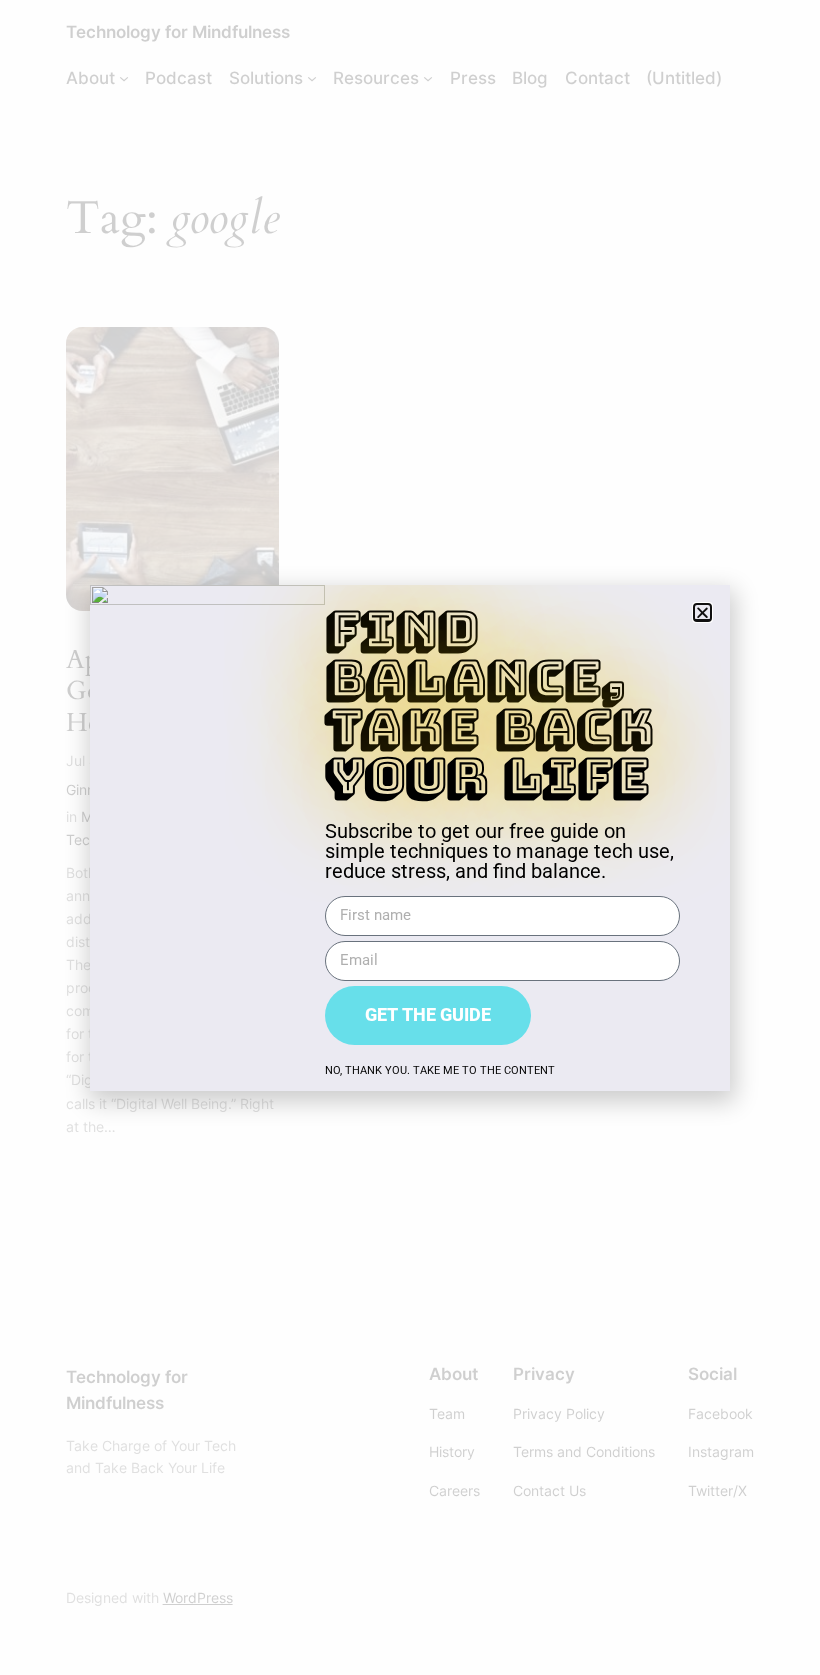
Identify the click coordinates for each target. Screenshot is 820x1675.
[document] (410, 837)
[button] (702, 612)
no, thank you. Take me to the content (440, 1070)
